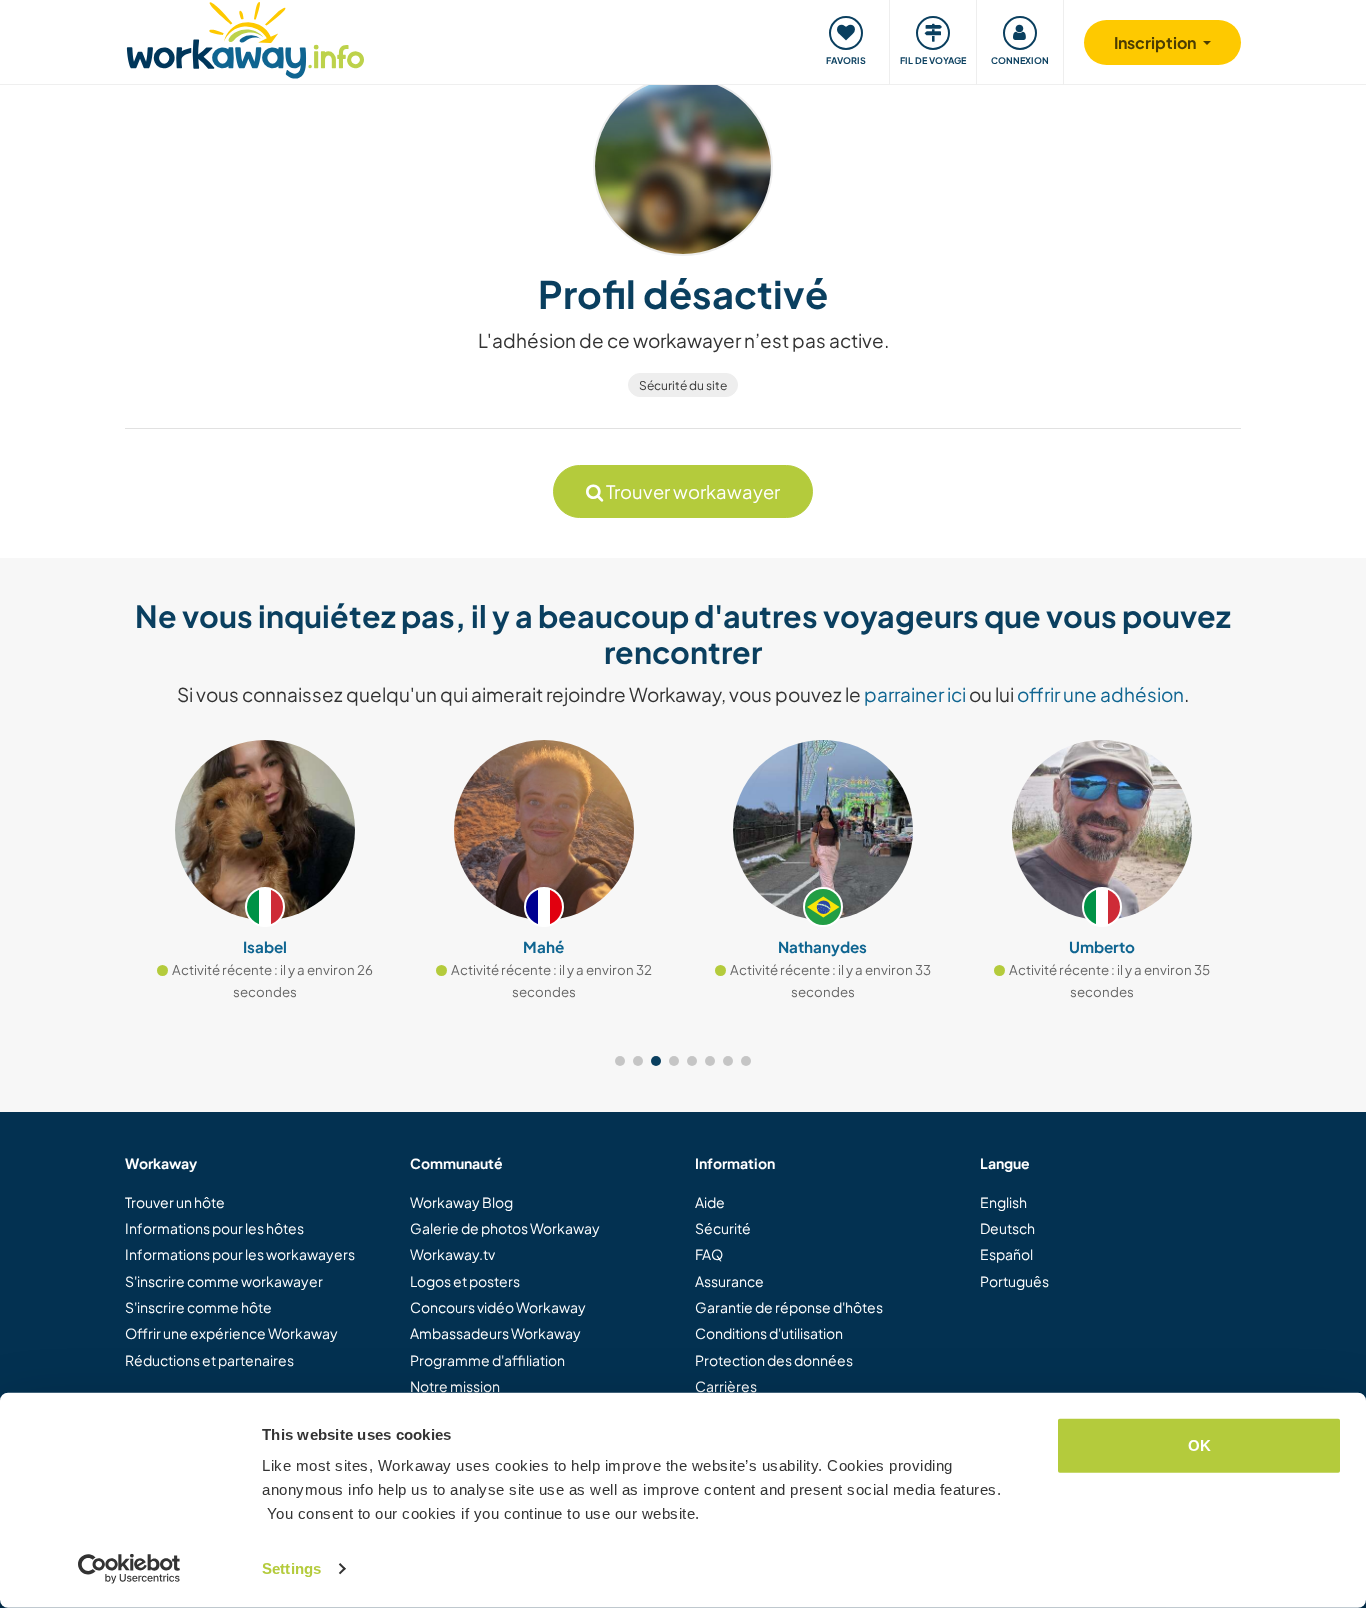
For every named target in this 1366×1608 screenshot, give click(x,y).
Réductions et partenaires (209, 1360)
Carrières (726, 1386)
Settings (291, 1568)
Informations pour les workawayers (240, 1254)
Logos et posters (465, 1281)
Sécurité (723, 1228)
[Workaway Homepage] (245, 37)
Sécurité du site (683, 385)
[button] (620, 1061)
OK (1199, 1445)
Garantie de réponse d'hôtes (789, 1307)
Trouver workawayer (691, 491)
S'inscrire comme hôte (198, 1307)
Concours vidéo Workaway (498, 1307)
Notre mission (455, 1386)
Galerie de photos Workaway (505, 1228)
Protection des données (774, 1360)
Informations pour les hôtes (214, 1228)
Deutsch (1007, 1228)
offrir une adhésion (1100, 694)
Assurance (729, 1281)
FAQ (709, 1254)
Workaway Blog (461, 1202)
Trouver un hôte (175, 1202)
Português (1014, 1281)
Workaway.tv (452, 1254)
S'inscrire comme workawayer (224, 1281)
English (1003, 1202)
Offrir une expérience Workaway (231, 1333)
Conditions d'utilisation (769, 1333)
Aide (710, 1202)
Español (1006, 1254)
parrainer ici (915, 694)
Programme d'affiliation (487, 1360)
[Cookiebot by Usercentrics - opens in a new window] (129, 1569)
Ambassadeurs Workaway (495, 1333)
